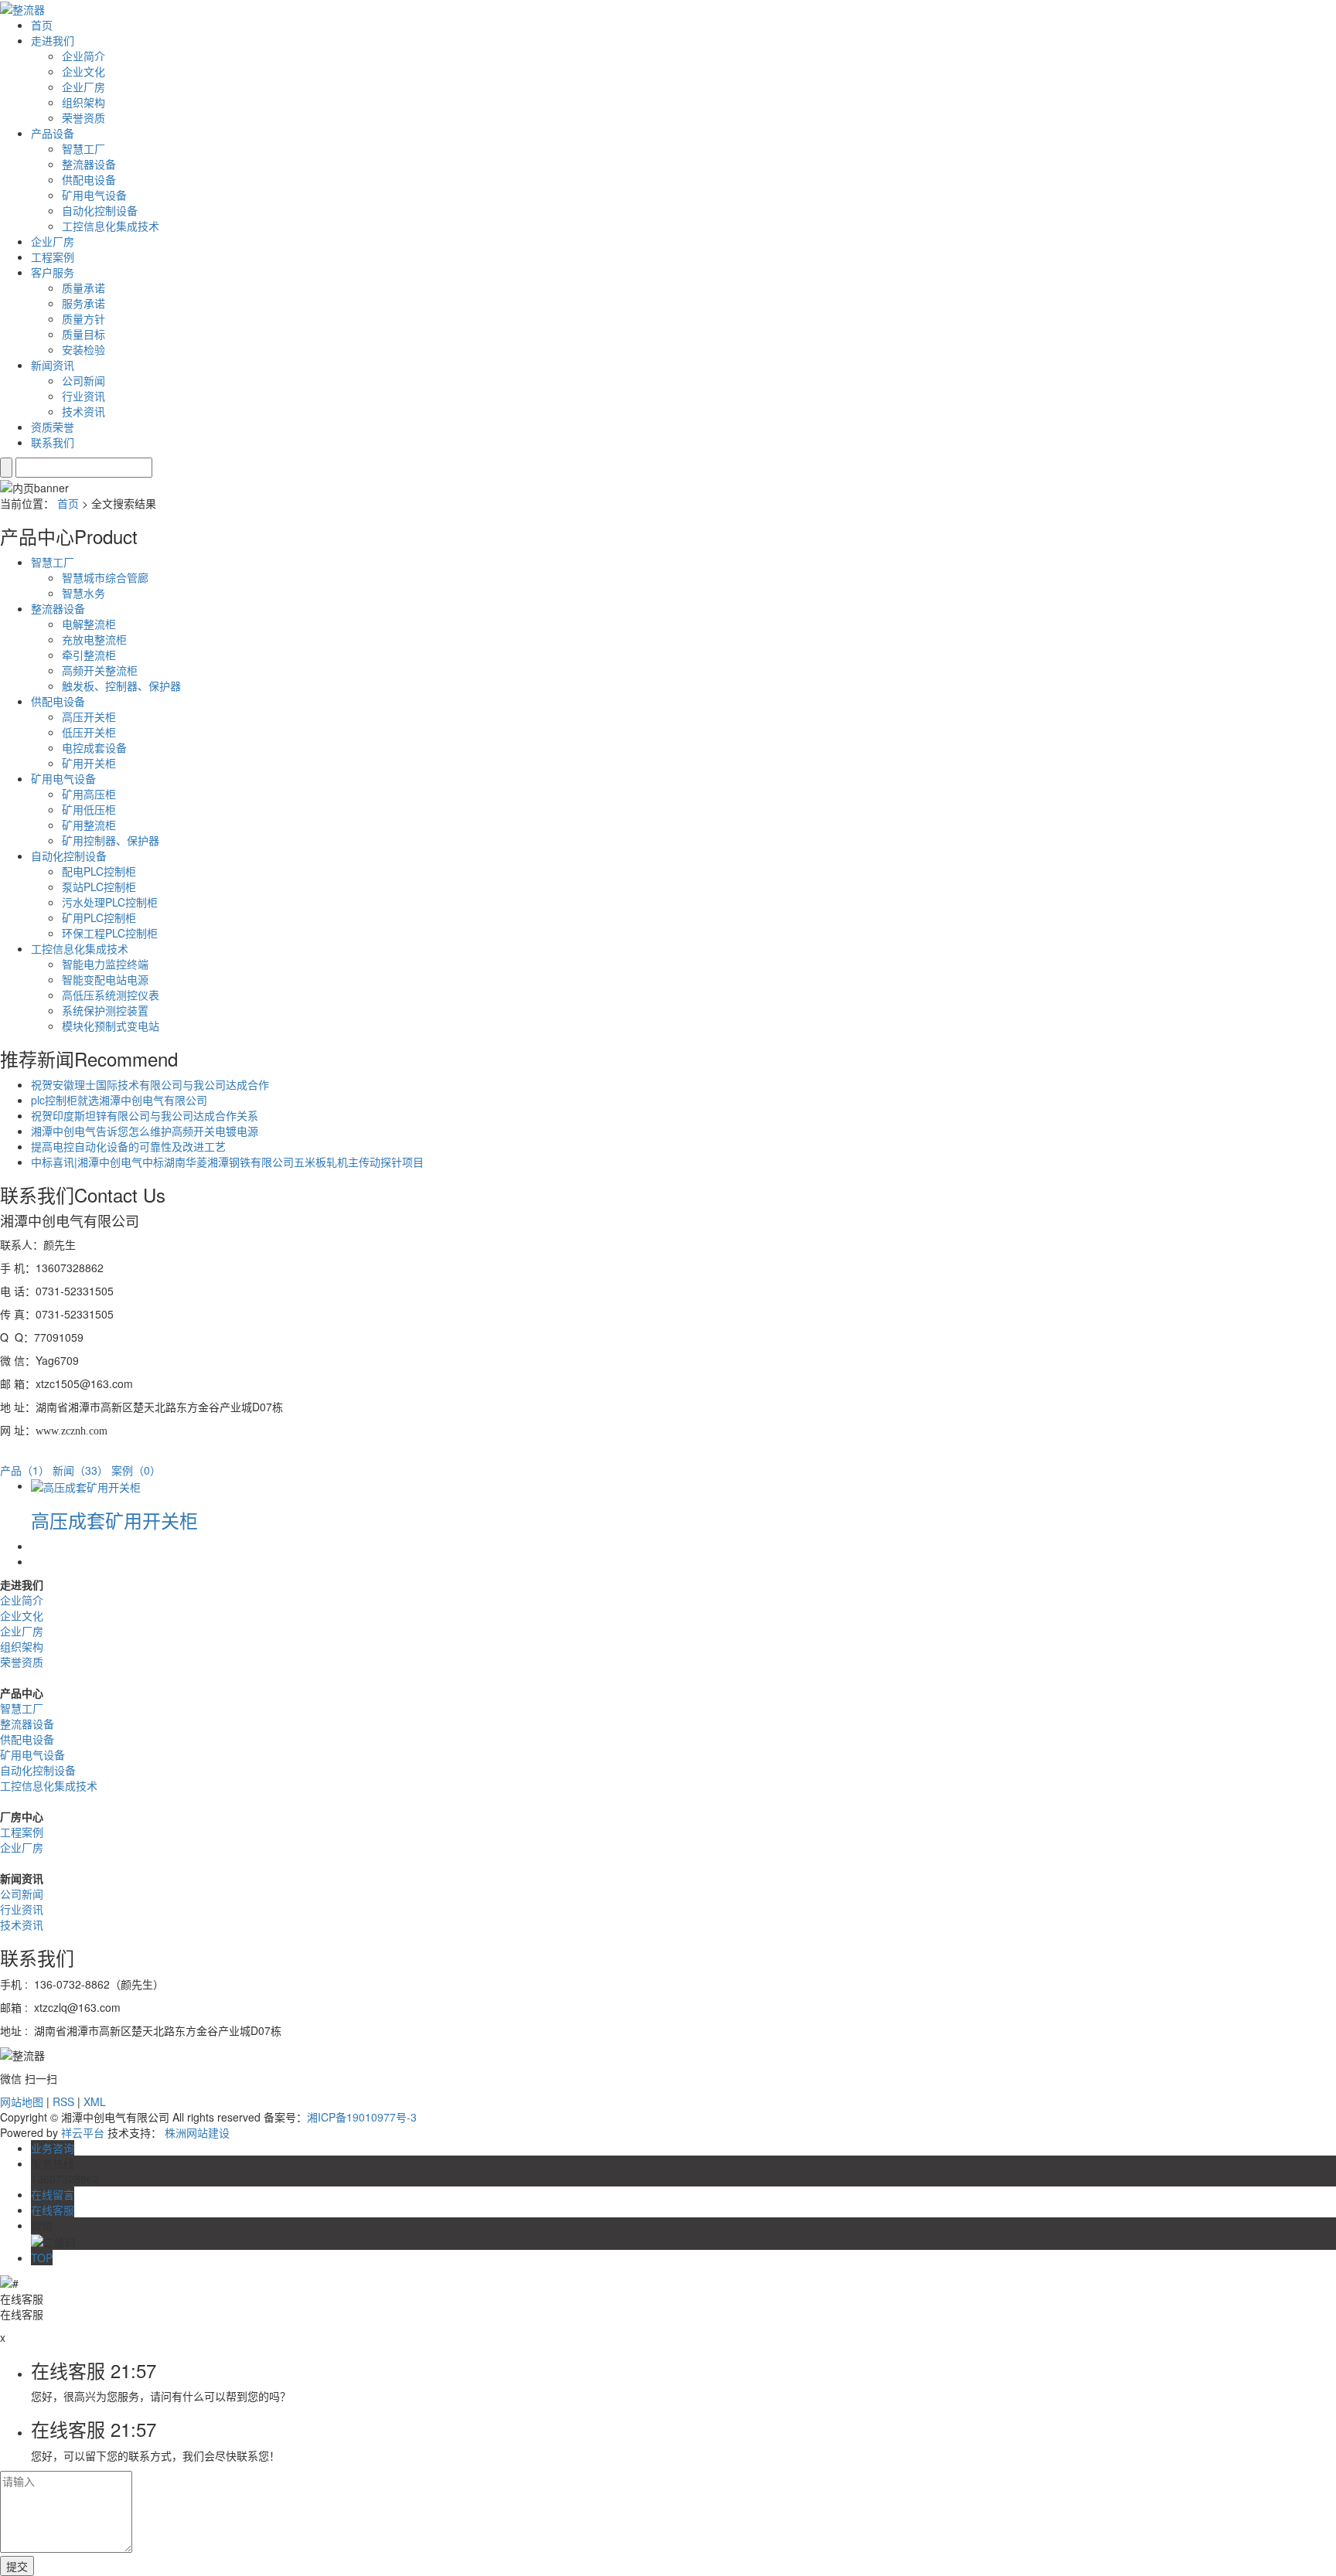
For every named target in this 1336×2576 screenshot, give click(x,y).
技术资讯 (83, 411)
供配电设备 (89, 179)
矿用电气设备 (94, 195)
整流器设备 (89, 164)
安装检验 (83, 349)
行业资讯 (83, 396)
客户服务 (53, 272)
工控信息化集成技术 (111, 226)
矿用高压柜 (89, 794)
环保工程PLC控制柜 (110, 933)
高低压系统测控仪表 (111, 995)
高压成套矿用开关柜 (114, 1520)
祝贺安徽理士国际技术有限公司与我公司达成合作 (150, 1084)
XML (95, 2101)
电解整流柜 (89, 624)
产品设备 (53, 133)
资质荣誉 (53, 427)
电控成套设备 (94, 747)
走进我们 (53, 40)
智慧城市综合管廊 (105, 577)
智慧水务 (83, 593)
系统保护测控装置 (105, 1010)
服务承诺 (83, 303)
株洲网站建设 (197, 2132)
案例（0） (136, 1470)
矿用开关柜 (89, 763)
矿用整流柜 (89, 825)
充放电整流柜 (94, 639)
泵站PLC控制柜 (99, 886)
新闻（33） (80, 1470)
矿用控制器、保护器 (111, 840)
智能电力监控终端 (105, 964)
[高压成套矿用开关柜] (86, 1485)
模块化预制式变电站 (111, 1026)
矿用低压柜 (89, 809)
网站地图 (22, 2101)
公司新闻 (83, 380)
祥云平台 (83, 2132)
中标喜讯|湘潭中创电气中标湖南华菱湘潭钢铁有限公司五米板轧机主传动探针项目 (227, 1162)
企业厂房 (83, 87)
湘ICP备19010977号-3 (362, 2117)
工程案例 (53, 257)
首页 (42, 25)
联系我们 (53, 442)
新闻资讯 (53, 365)
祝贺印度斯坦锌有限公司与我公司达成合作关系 (145, 1115)
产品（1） (25, 1470)
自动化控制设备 (100, 210)
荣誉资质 (83, 117)
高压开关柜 (89, 716)
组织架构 (83, 102)
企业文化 (83, 71)
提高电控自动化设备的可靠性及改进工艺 (128, 1146)
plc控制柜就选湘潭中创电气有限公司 (119, 1100)
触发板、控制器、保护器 (121, 686)
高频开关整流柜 (100, 670)
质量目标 (83, 334)
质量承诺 (83, 288)
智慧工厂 (83, 148)
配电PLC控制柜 (99, 871)
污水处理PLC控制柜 (110, 902)
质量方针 (83, 318)
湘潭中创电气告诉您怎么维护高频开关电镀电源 (145, 1131)
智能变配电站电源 (105, 979)
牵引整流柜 (89, 655)
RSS (63, 2101)
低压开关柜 (89, 732)
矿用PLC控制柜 (99, 917)
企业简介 (83, 56)
